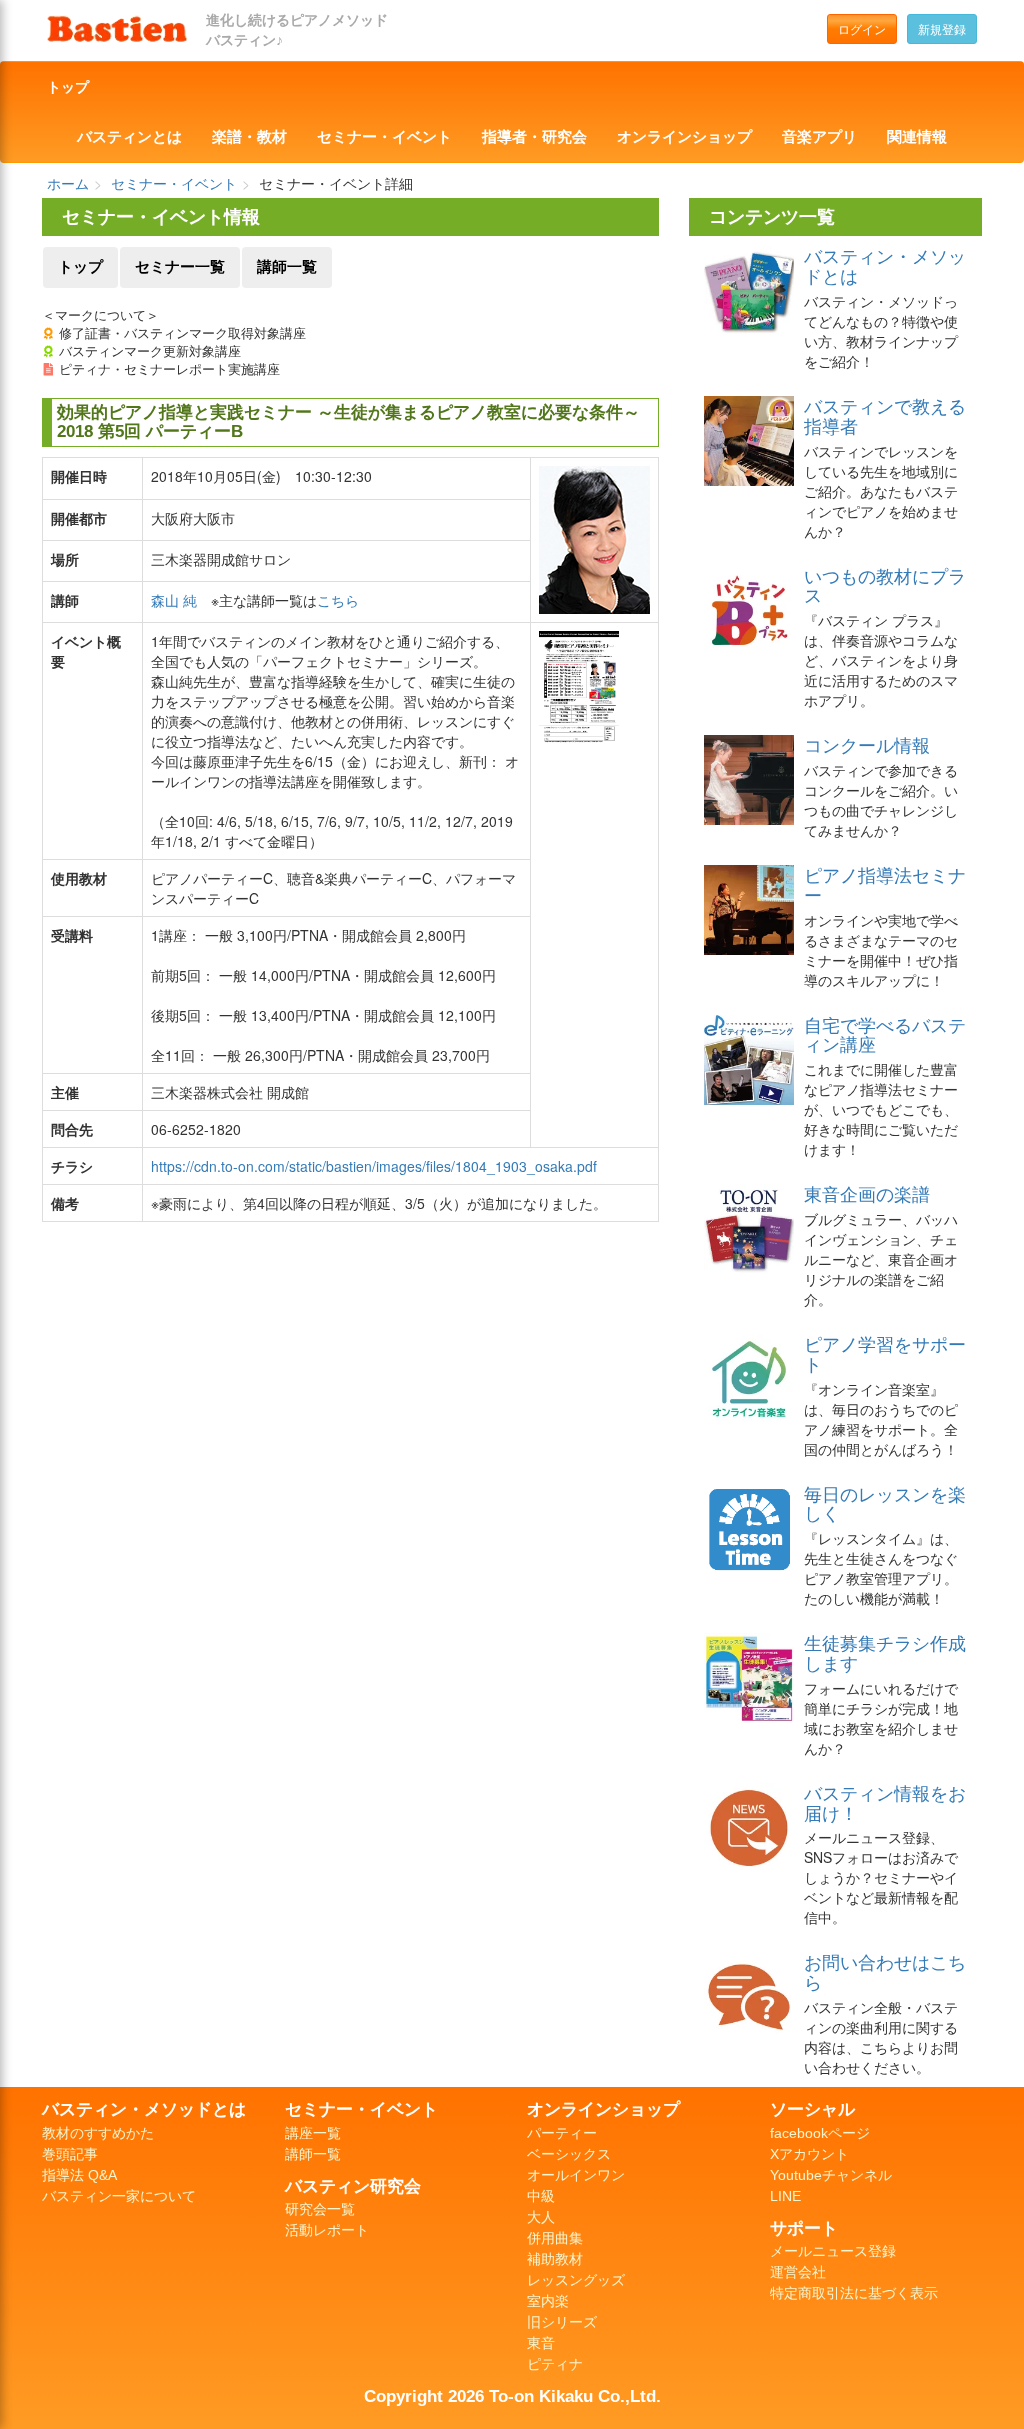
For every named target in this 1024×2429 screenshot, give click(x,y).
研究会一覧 (320, 2209)
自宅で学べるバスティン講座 (885, 1034)
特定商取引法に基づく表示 (854, 2293)
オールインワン (576, 2175)
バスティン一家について (119, 2196)
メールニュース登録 (833, 2251)
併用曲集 (555, 2238)
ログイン (862, 28)
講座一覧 (313, 2133)
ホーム (68, 183)
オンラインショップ (684, 137)
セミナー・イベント (384, 137)
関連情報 (917, 137)
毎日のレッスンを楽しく (885, 1503)
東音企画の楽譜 (867, 1193)
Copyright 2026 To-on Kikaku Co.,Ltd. (512, 2396)
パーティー (562, 2133)
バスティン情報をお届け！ (885, 1802)
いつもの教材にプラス (885, 585)
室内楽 (548, 2301)
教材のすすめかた (98, 2133)
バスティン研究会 (353, 2186)
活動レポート (327, 2230)
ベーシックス (569, 2154)
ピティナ (555, 2364)
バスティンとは (129, 137)
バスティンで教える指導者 (885, 415)
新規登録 (942, 28)
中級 (541, 2196)
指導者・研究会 (534, 137)
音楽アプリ (819, 137)
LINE (785, 2196)
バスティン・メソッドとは (885, 265)
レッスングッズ (576, 2280)
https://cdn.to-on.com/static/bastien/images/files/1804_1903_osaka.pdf (374, 1166)
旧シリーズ (562, 2322)
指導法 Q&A (79, 2175)
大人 (541, 2217)
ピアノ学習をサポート (885, 1353)
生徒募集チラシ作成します (885, 1652)
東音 (541, 2343)
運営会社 (798, 2272)
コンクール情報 (867, 744)
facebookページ (820, 2133)
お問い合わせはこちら (885, 1971)
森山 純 (174, 600)
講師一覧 (287, 267)
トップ (68, 87)
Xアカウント (809, 2154)
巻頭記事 (70, 2154)
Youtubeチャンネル (831, 2175)
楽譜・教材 (249, 137)
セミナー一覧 (180, 267)
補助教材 (555, 2259)
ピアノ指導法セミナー (885, 884)
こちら (338, 600)
